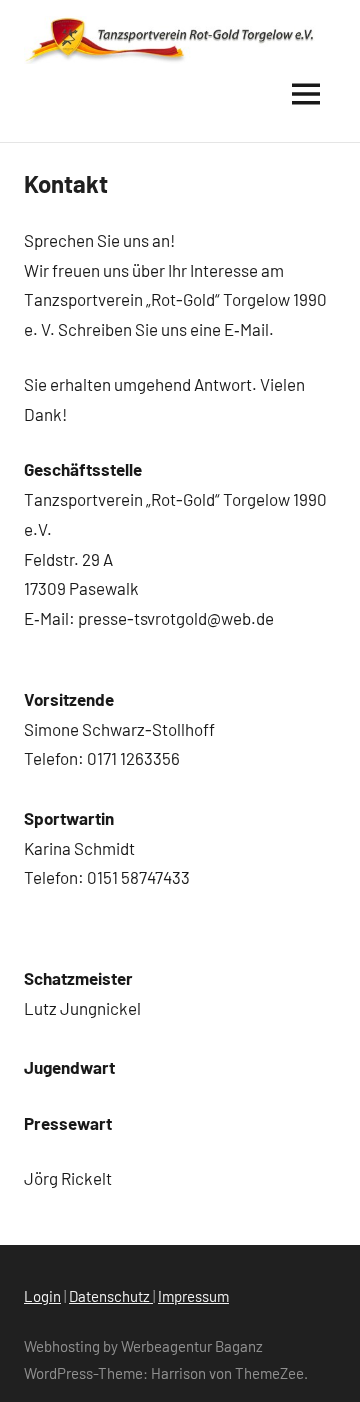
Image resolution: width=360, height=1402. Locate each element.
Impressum (193, 1296)
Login (42, 1296)
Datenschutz (111, 1296)
